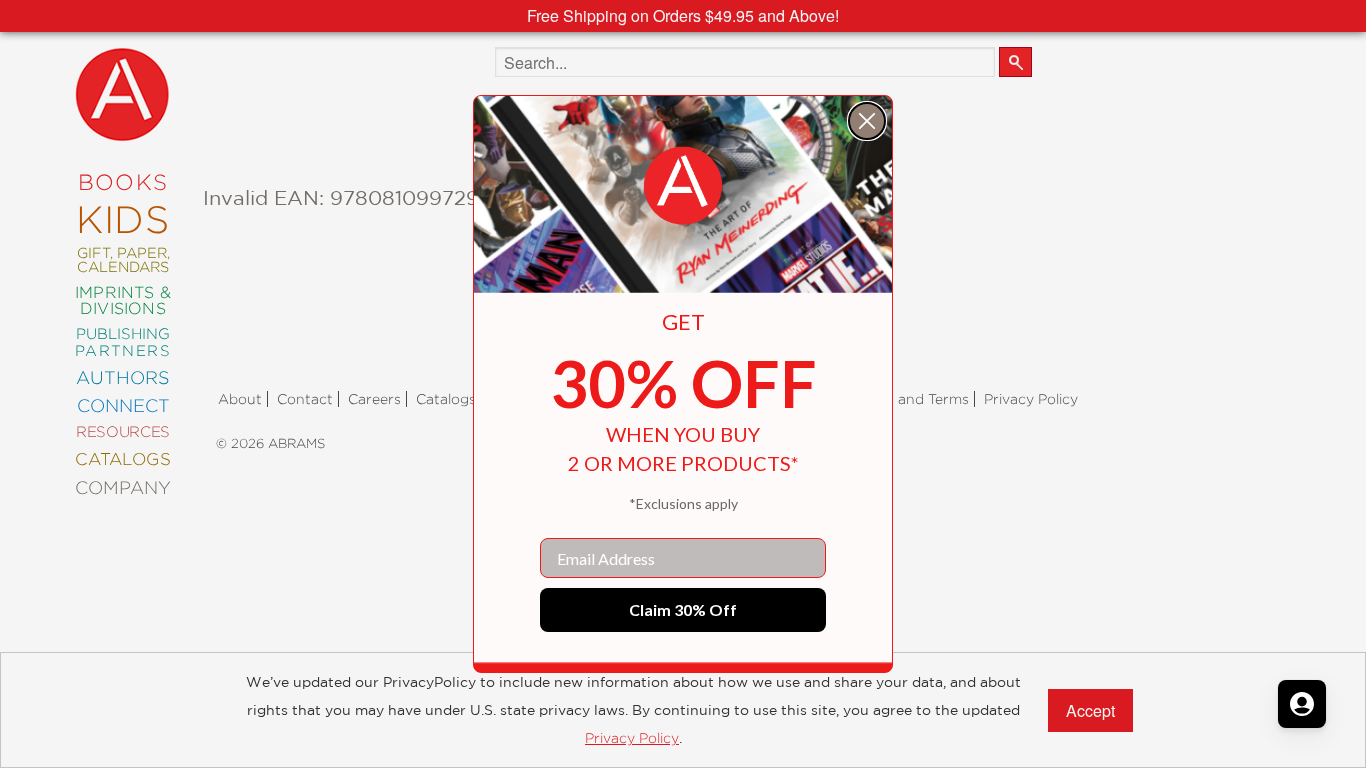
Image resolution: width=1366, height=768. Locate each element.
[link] (683, 186)
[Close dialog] (867, 121)
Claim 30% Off (683, 609)
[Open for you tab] (1302, 704)
